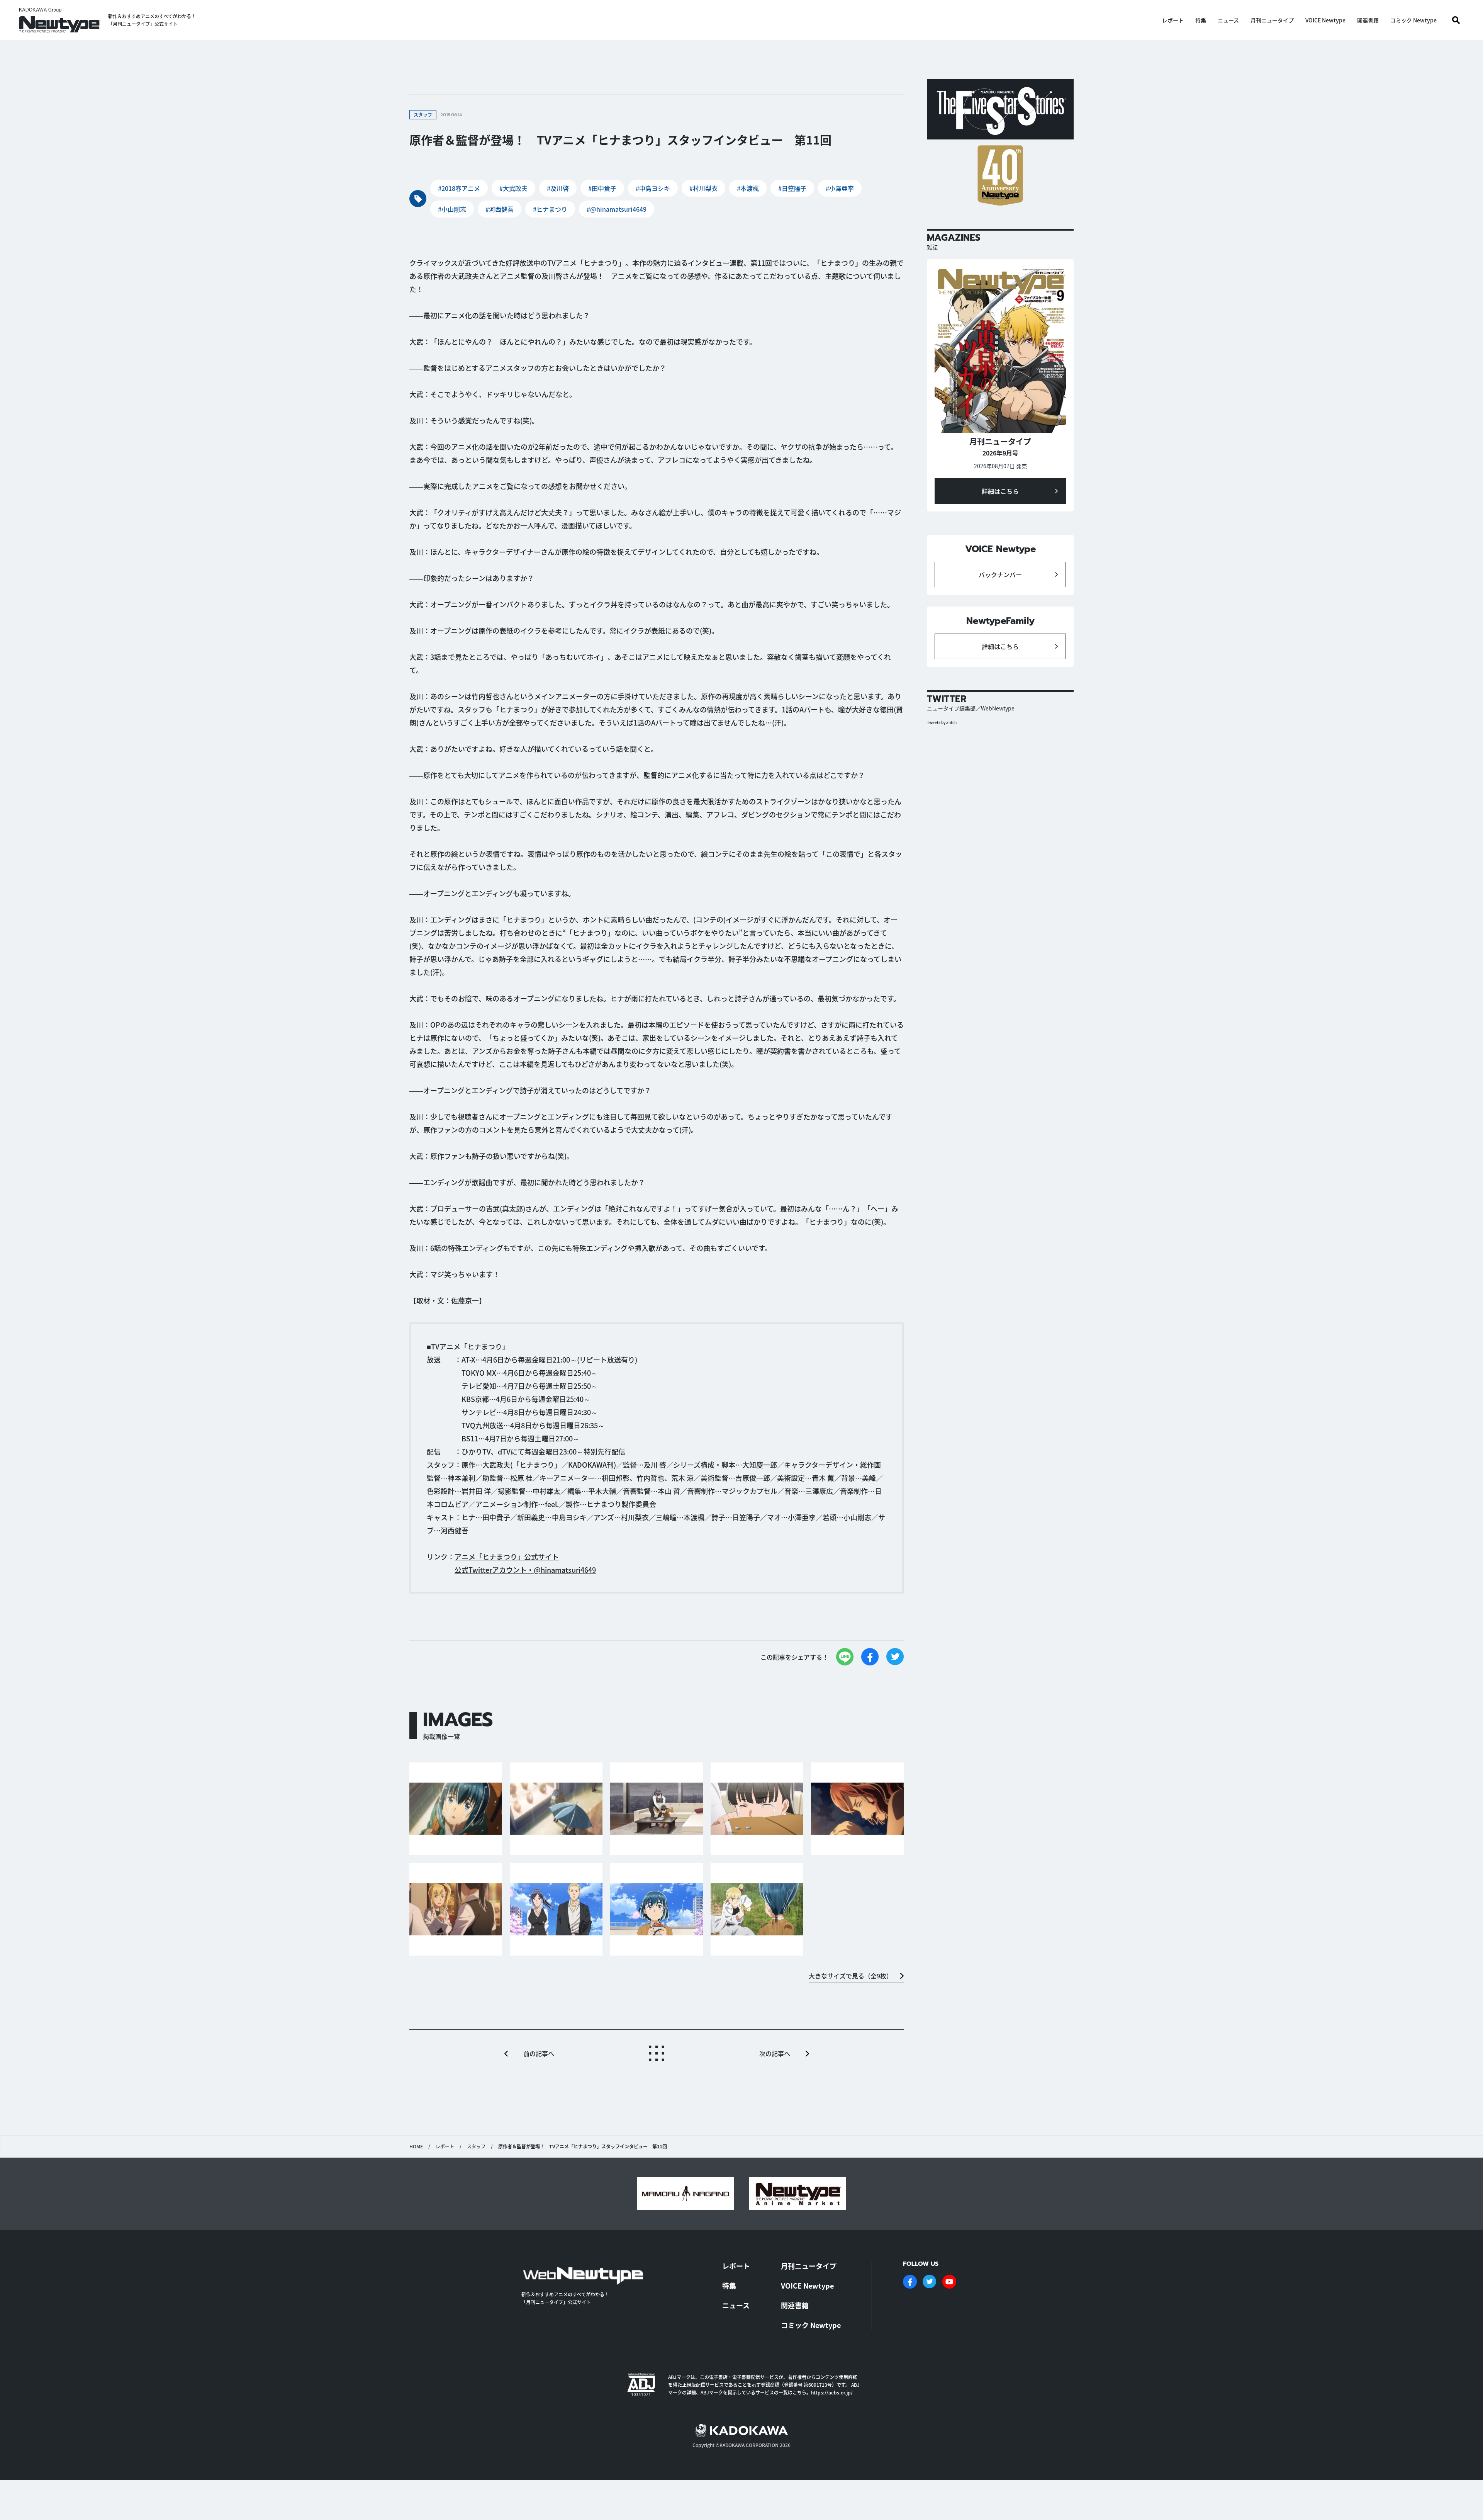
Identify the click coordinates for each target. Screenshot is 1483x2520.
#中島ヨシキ (653, 188)
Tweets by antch (942, 722)
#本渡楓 (748, 188)
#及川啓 (558, 188)
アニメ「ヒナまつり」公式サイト (507, 1557)
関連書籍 (1368, 20)
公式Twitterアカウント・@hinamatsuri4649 (525, 1570)
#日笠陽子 (792, 188)
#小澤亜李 (840, 188)
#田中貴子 (602, 188)
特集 (1201, 20)
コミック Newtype (1413, 20)
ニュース (1228, 20)
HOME (416, 2146)
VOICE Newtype (1325, 20)
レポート (1173, 20)
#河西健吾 (500, 209)
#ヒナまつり (550, 209)
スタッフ (476, 2146)
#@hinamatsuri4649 (617, 209)
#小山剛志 (452, 209)
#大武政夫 (513, 188)
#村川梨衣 (703, 188)
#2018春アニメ (459, 188)
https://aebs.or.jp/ (832, 2392)
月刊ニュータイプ (1272, 20)
